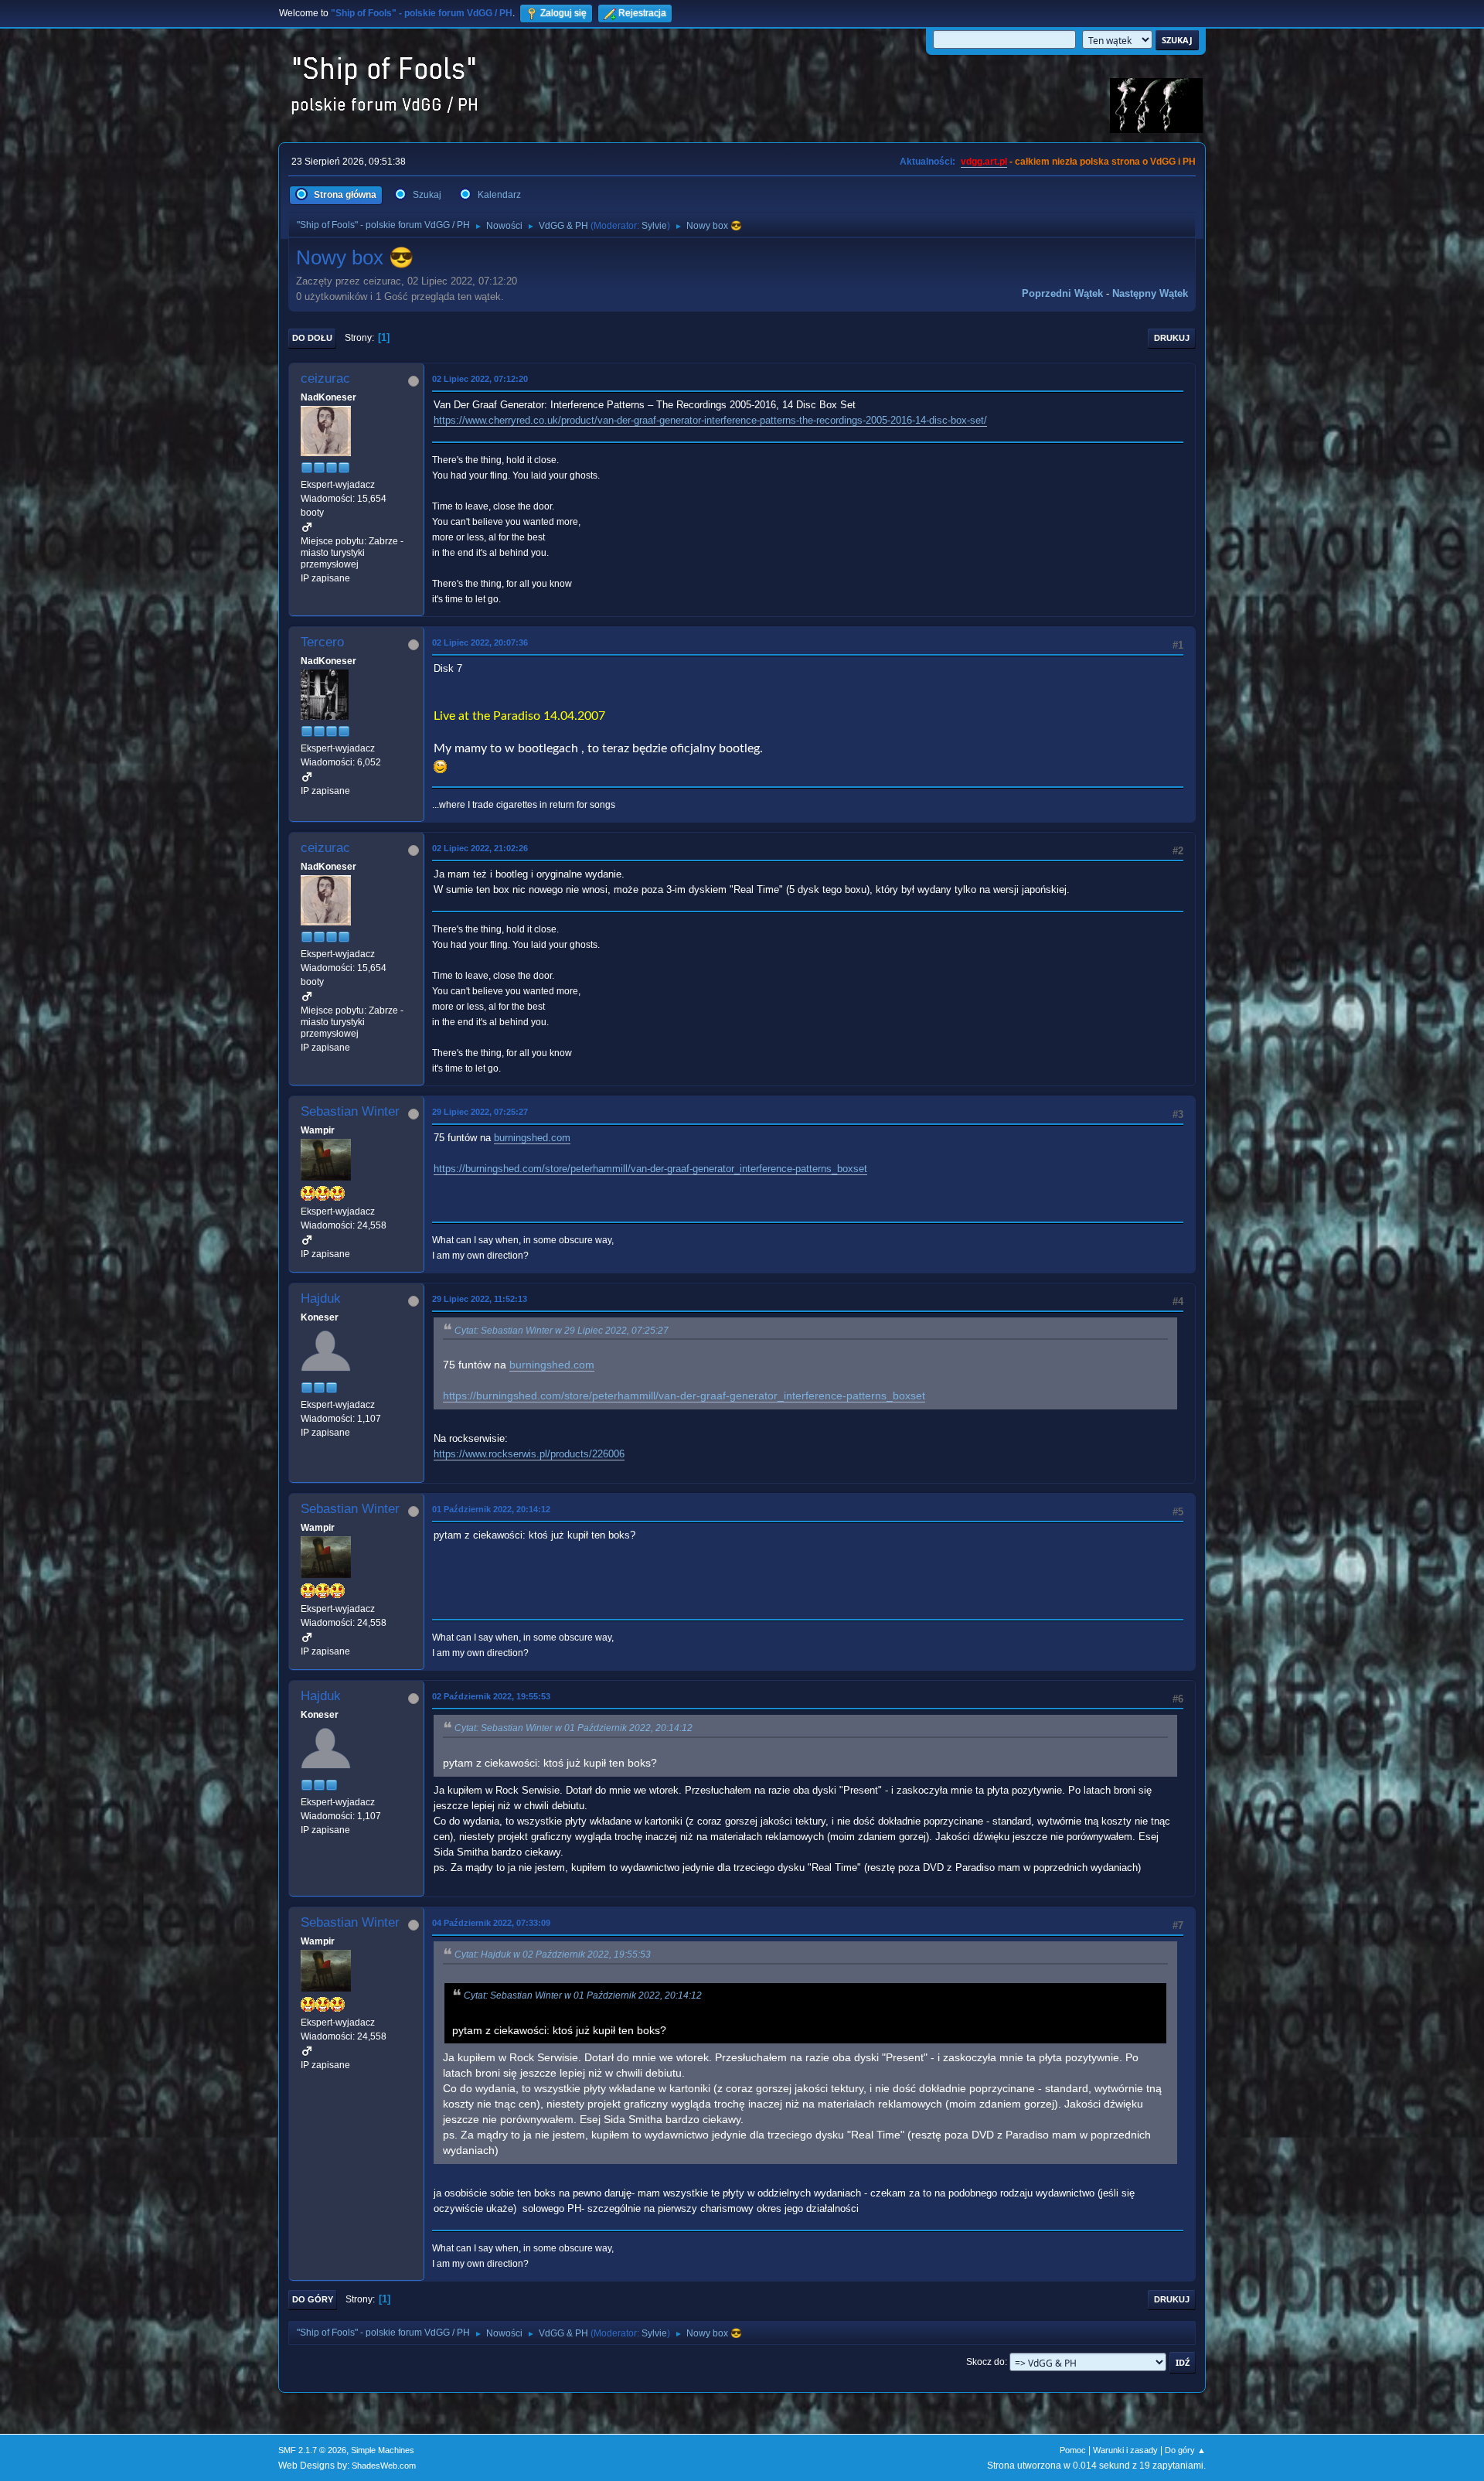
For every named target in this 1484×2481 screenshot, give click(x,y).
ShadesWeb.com (384, 2466)
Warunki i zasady (1125, 2450)
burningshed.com (532, 1138)
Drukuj (1172, 338)
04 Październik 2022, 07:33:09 (491, 1923)
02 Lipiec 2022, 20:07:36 (480, 642)
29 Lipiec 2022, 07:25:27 (480, 1112)
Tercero (322, 642)
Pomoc (1073, 2450)
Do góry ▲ (1185, 2450)
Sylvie (654, 226)
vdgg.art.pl (984, 162)
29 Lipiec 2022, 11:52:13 (480, 1299)
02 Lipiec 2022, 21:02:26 (480, 848)
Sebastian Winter (350, 1111)
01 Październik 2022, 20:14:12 (491, 1509)
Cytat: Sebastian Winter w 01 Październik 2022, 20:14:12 (574, 1728)
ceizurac (325, 378)
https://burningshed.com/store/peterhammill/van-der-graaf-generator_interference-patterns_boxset (650, 1169)
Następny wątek (1150, 293)
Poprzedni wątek (1062, 293)
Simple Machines (383, 2450)
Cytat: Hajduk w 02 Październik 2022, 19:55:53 (553, 1954)
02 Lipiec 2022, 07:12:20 (480, 379)
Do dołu (312, 338)
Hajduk (321, 1298)
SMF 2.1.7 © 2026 (312, 2450)
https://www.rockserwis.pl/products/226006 (529, 1454)
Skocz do (985, 2362)
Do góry (313, 2299)
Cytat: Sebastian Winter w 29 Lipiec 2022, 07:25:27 (562, 1331)
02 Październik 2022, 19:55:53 (491, 1696)
